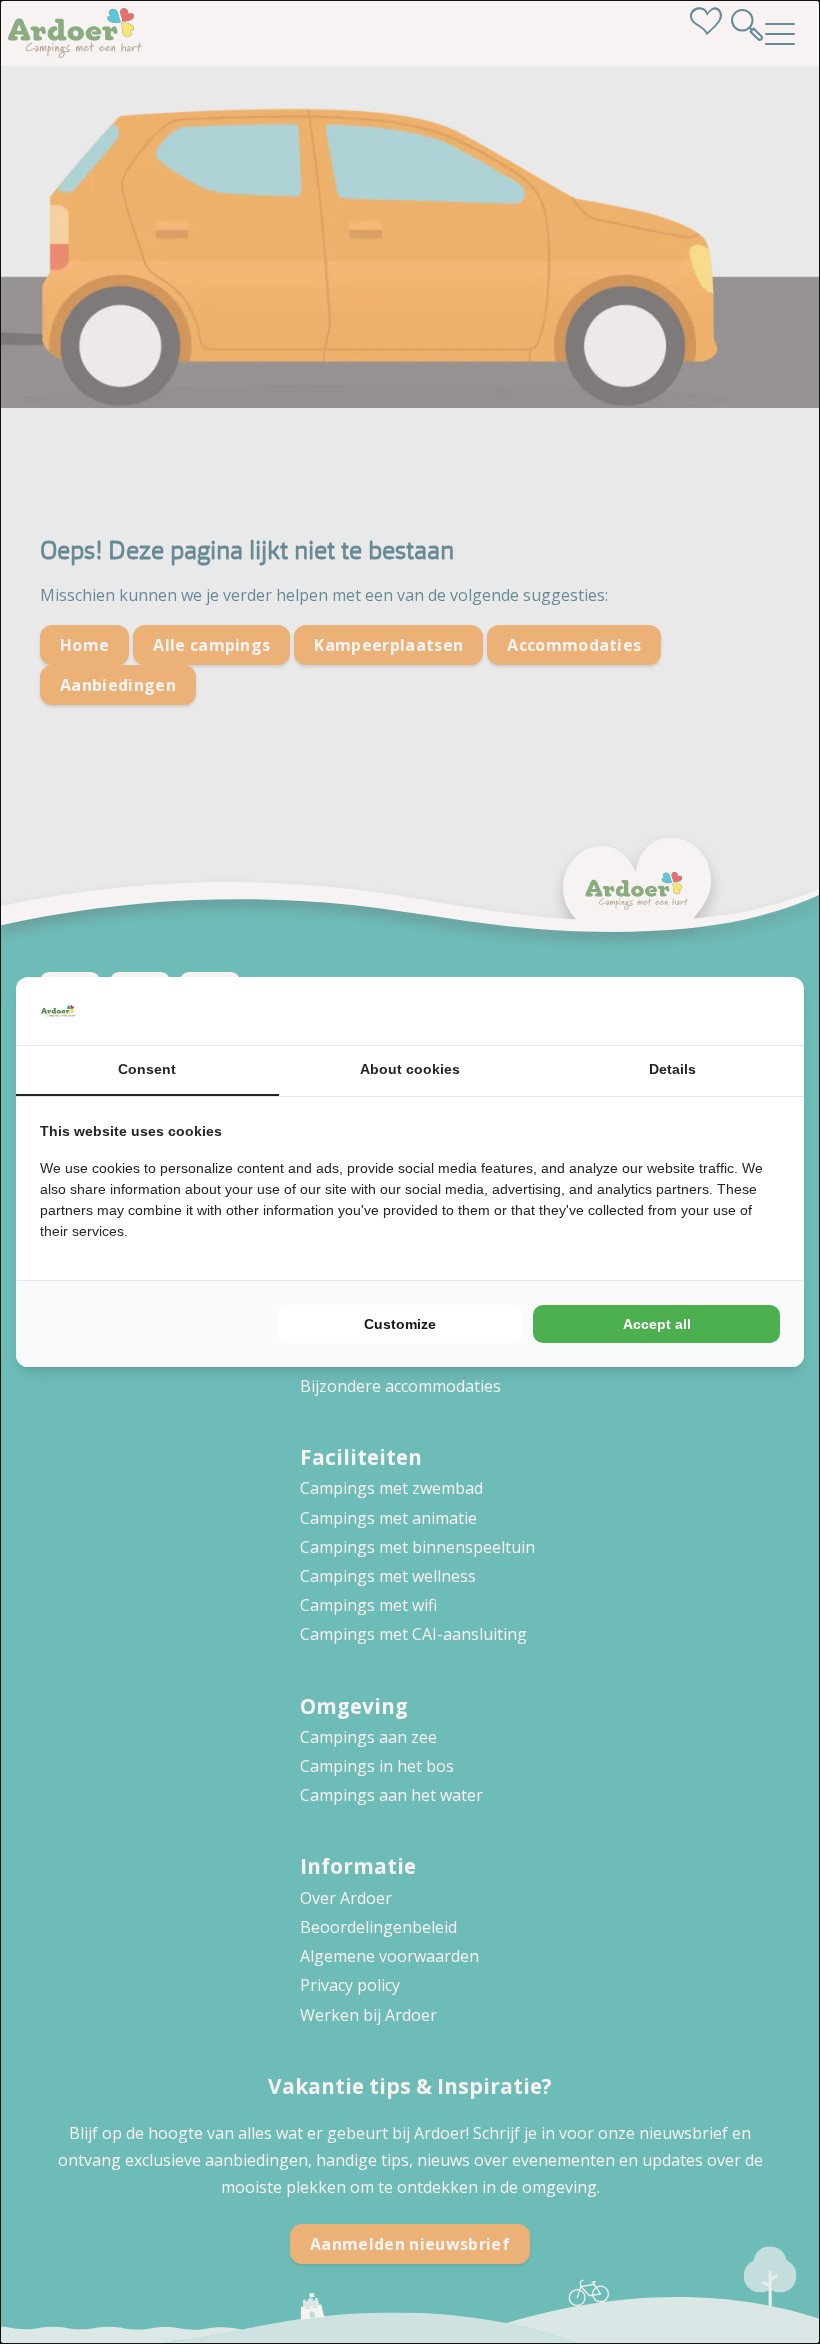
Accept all (657, 1324)
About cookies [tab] (410, 1069)
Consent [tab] (147, 1069)
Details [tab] (672, 1069)
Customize (400, 1324)
